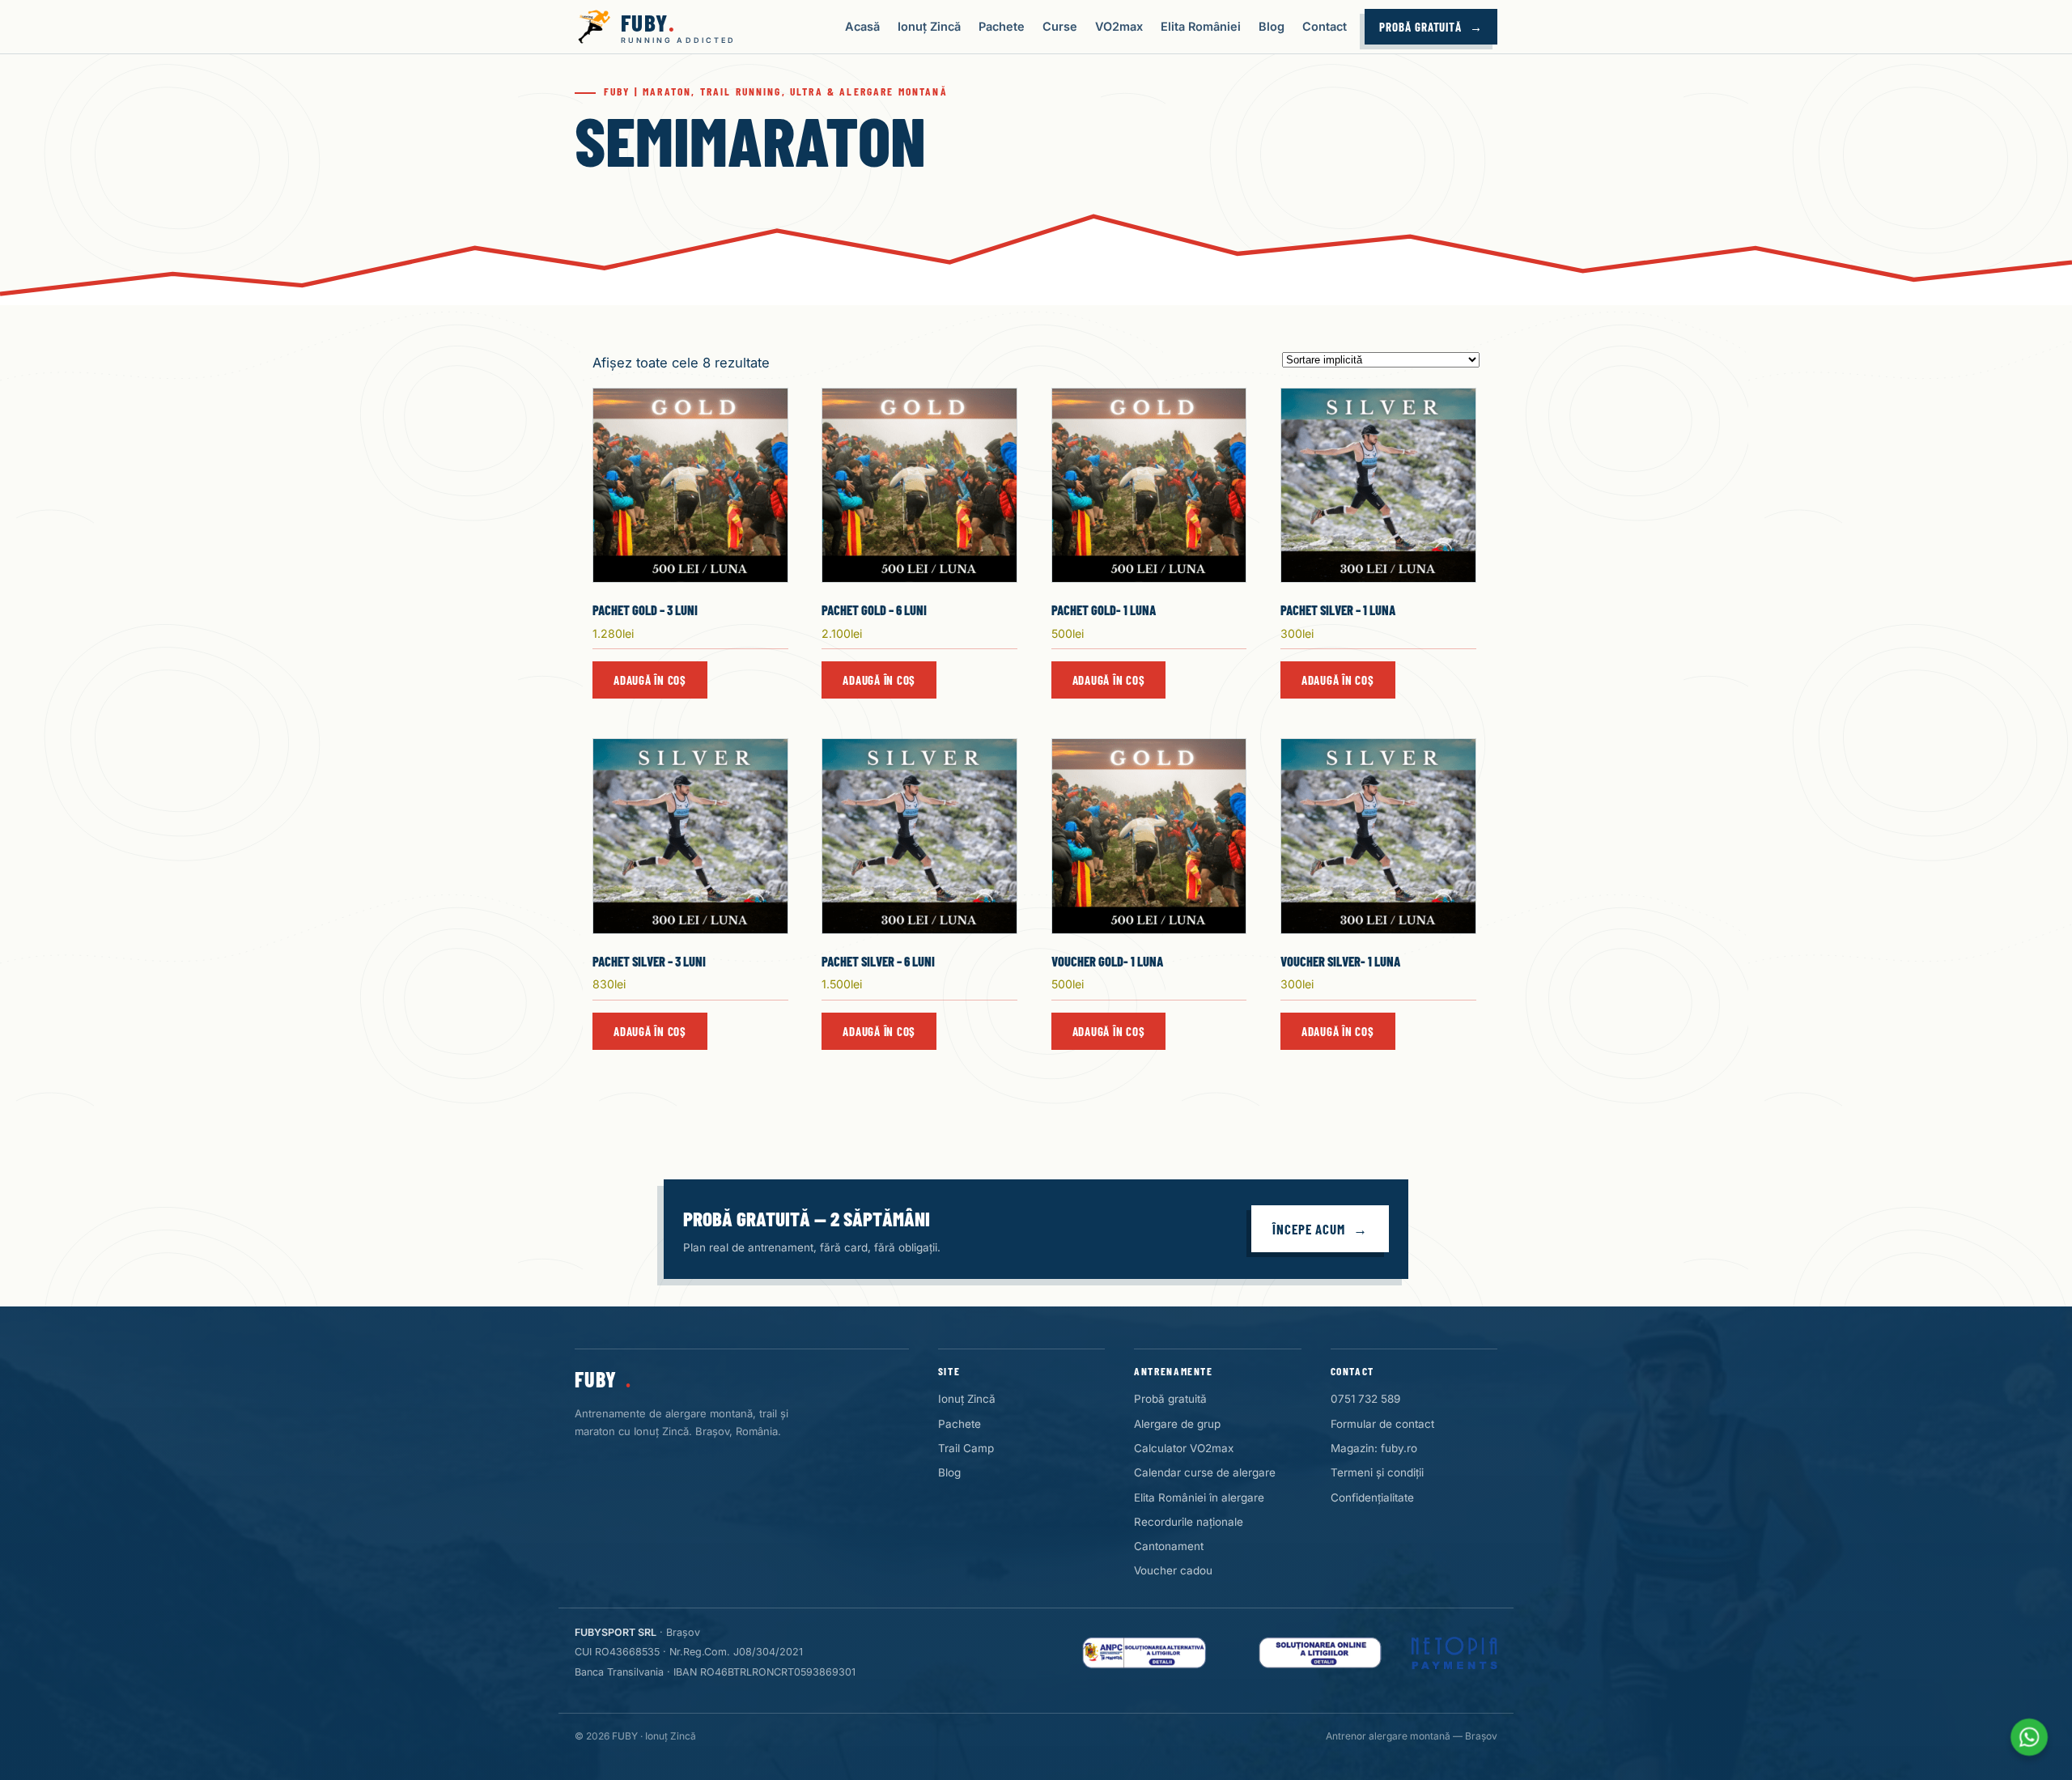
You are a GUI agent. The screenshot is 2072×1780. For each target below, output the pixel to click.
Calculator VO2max (1184, 1448)
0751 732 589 (1365, 1399)
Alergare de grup (1177, 1424)
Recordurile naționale (1189, 1522)
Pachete (1002, 26)
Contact (1325, 26)
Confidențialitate (1372, 1497)
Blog (1272, 26)
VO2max (1119, 26)
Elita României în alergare (1199, 1497)
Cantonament (1169, 1546)
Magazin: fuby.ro (1374, 1448)
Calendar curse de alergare (1205, 1472)
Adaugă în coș (650, 680)
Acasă (862, 26)
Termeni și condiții (1377, 1472)
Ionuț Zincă (929, 26)
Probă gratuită (1420, 27)
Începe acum (1309, 1229)
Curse (1060, 26)
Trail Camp (966, 1448)
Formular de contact (1382, 1424)
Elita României (1201, 26)
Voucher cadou (1173, 1570)
